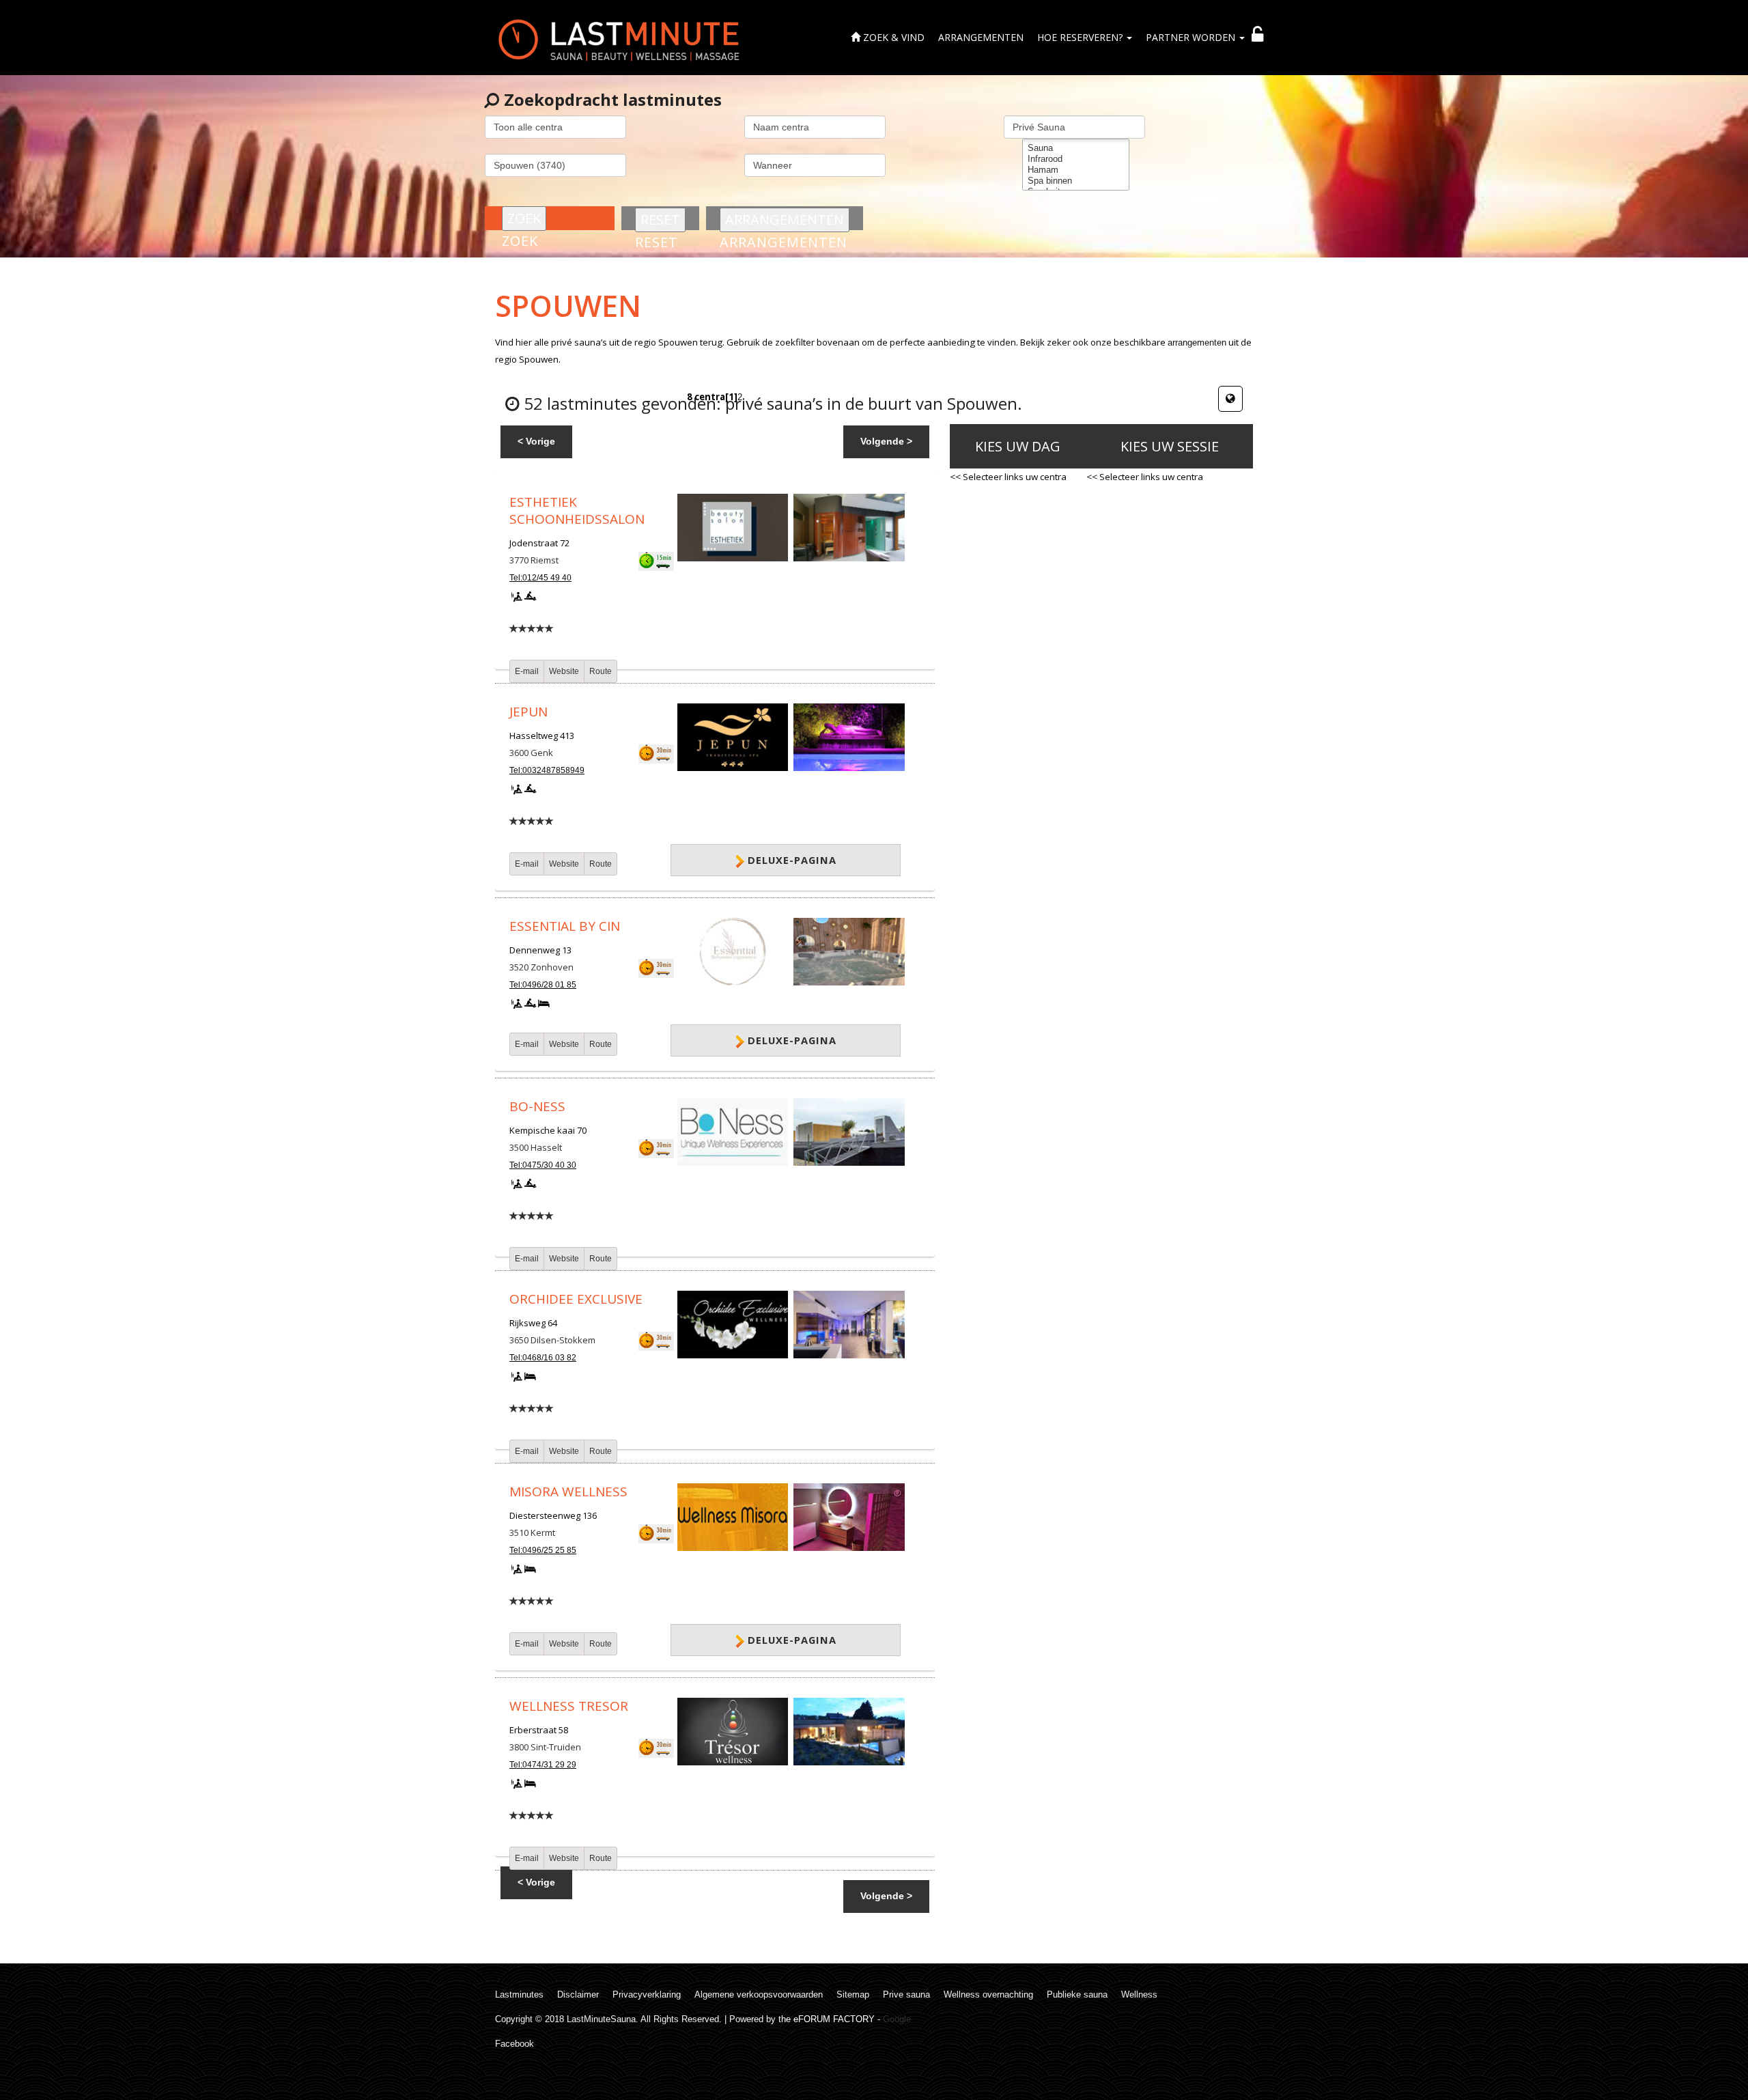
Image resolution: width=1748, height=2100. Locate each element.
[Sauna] (1076, 148)
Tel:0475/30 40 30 (543, 1165)
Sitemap (853, 1994)
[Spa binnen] (1076, 181)
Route (601, 671)
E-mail (527, 671)
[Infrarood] (1076, 159)
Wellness (1139, 1994)
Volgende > (886, 441)
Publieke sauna (1077, 1994)
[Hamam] (1076, 170)
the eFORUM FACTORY (827, 2019)
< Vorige (536, 441)
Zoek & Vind (892, 37)
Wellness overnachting (988, 1994)
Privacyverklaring (647, 1994)
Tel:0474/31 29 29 (543, 1765)
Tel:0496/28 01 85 (543, 985)
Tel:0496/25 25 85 (543, 1550)
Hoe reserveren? (1081, 37)
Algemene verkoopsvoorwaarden (759, 1994)
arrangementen (1197, 342)
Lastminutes (519, 1994)
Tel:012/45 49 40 (540, 578)
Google (897, 2019)
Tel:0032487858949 (547, 770)
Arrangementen (981, 37)
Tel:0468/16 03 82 (543, 1358)
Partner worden (1192, 37)
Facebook (514, 2044)
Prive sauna (906, 1994)
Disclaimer (578, 1994)
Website (564, 671)
